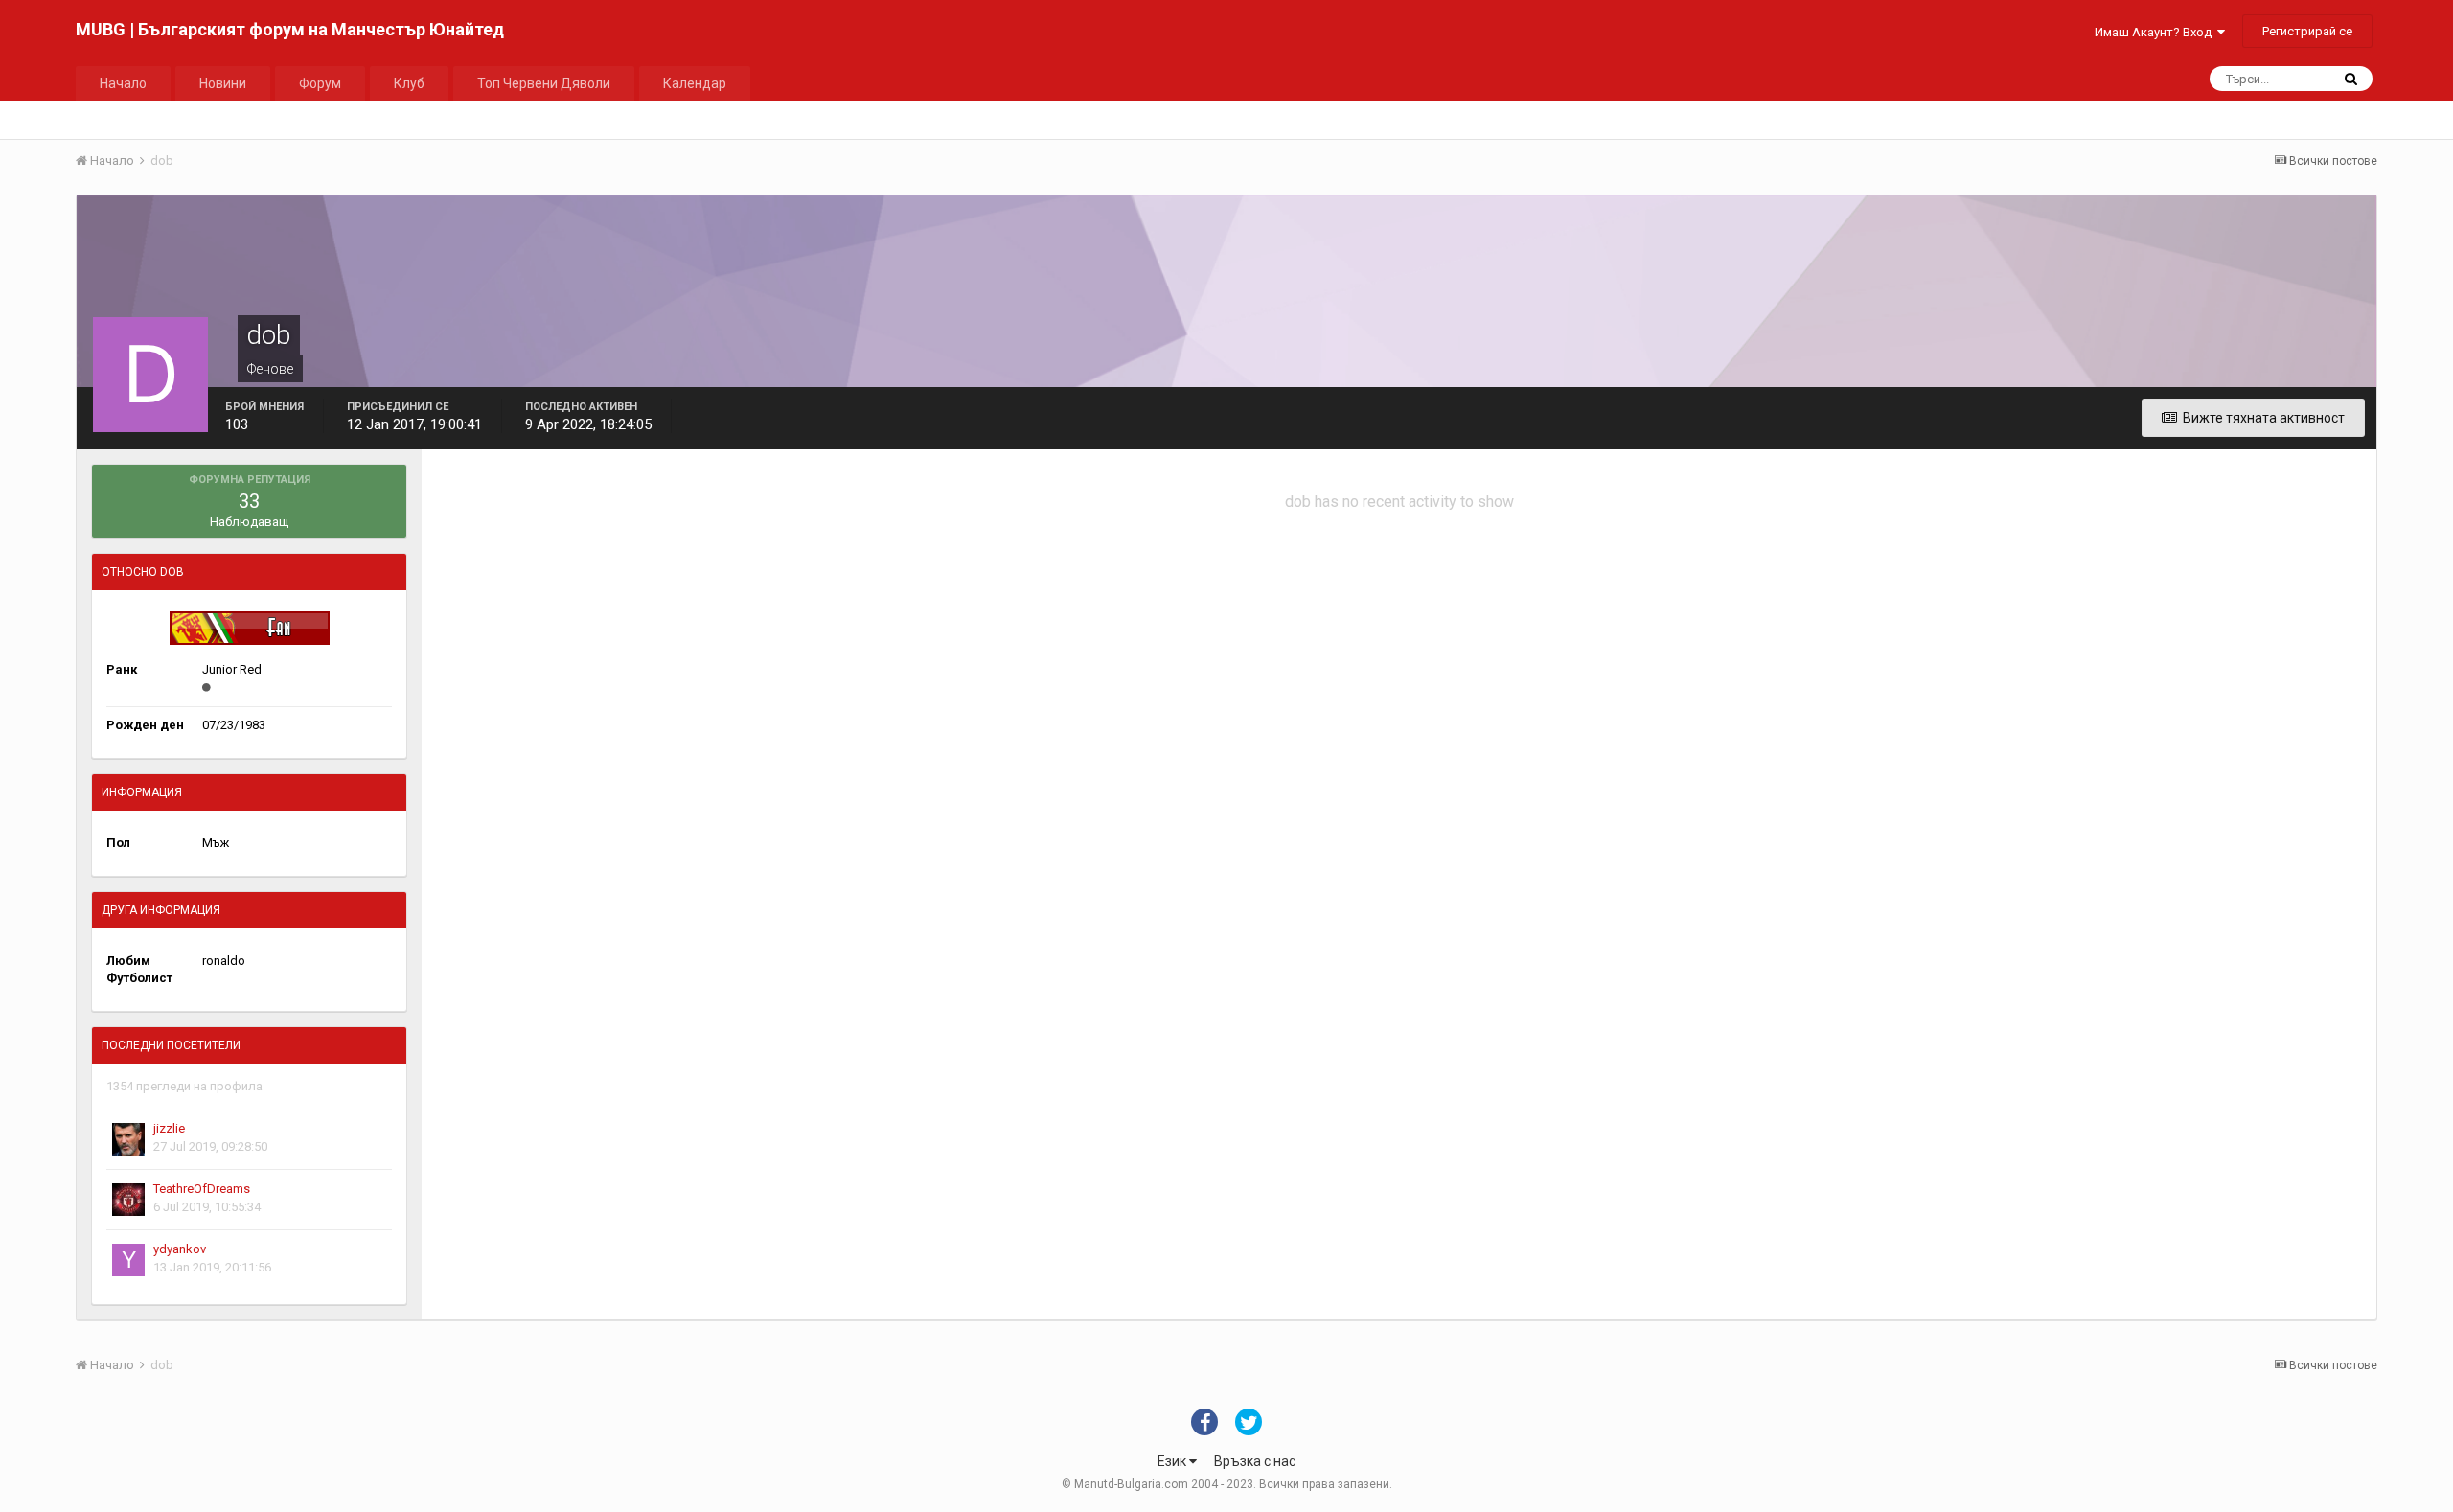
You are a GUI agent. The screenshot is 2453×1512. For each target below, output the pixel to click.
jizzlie (169, 1128)
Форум (320, 83)
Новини (223, 83)
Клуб (409, 83)
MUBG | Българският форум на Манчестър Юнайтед (290, 29)
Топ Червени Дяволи (544, 83)
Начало (123, 83)
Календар (695, 83)
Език (1173, 1461)
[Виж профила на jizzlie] (128, 1139)
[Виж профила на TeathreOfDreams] (128, 1200)
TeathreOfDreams (202, 1189)
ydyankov (180, 1249)
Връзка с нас (1255, 1461)
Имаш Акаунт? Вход (2156, 32)
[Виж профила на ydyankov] (128, 1260)
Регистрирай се (2307, 31)
